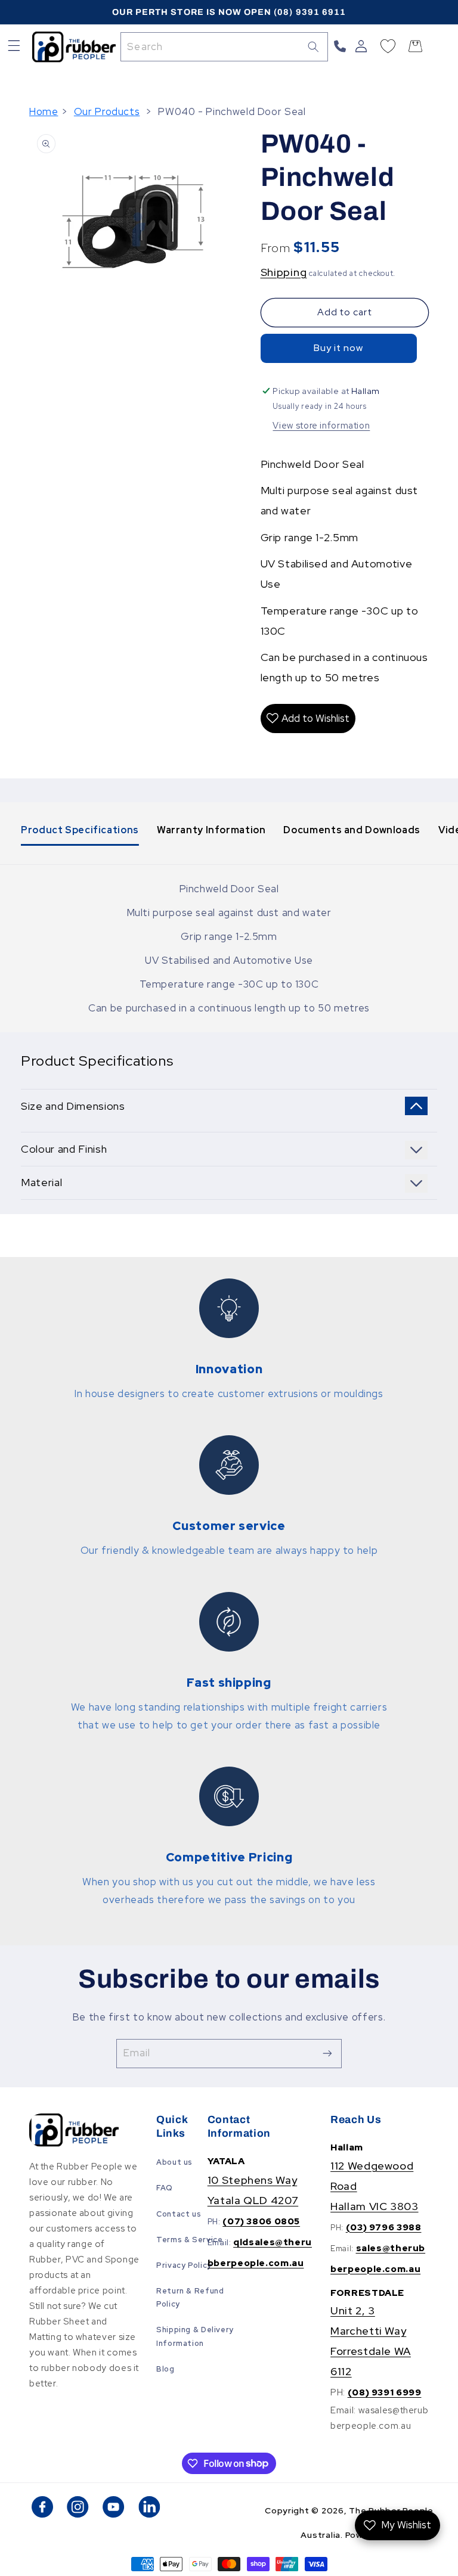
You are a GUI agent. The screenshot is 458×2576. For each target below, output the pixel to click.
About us (174, 2162)
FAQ (165, 2188)
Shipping (284, 272)
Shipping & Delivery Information (195, 2336)
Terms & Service (189, 2240)
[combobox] (224, 47)
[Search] (314, 46)
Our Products (107, 111)
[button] (14, 47)
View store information (321, 425)
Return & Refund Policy (190, 2297)
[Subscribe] (327, 2054)
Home (44, 111)
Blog (165, 2369)
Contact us (179, 2214)
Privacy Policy (184, 2265)
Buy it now (339, 348)
